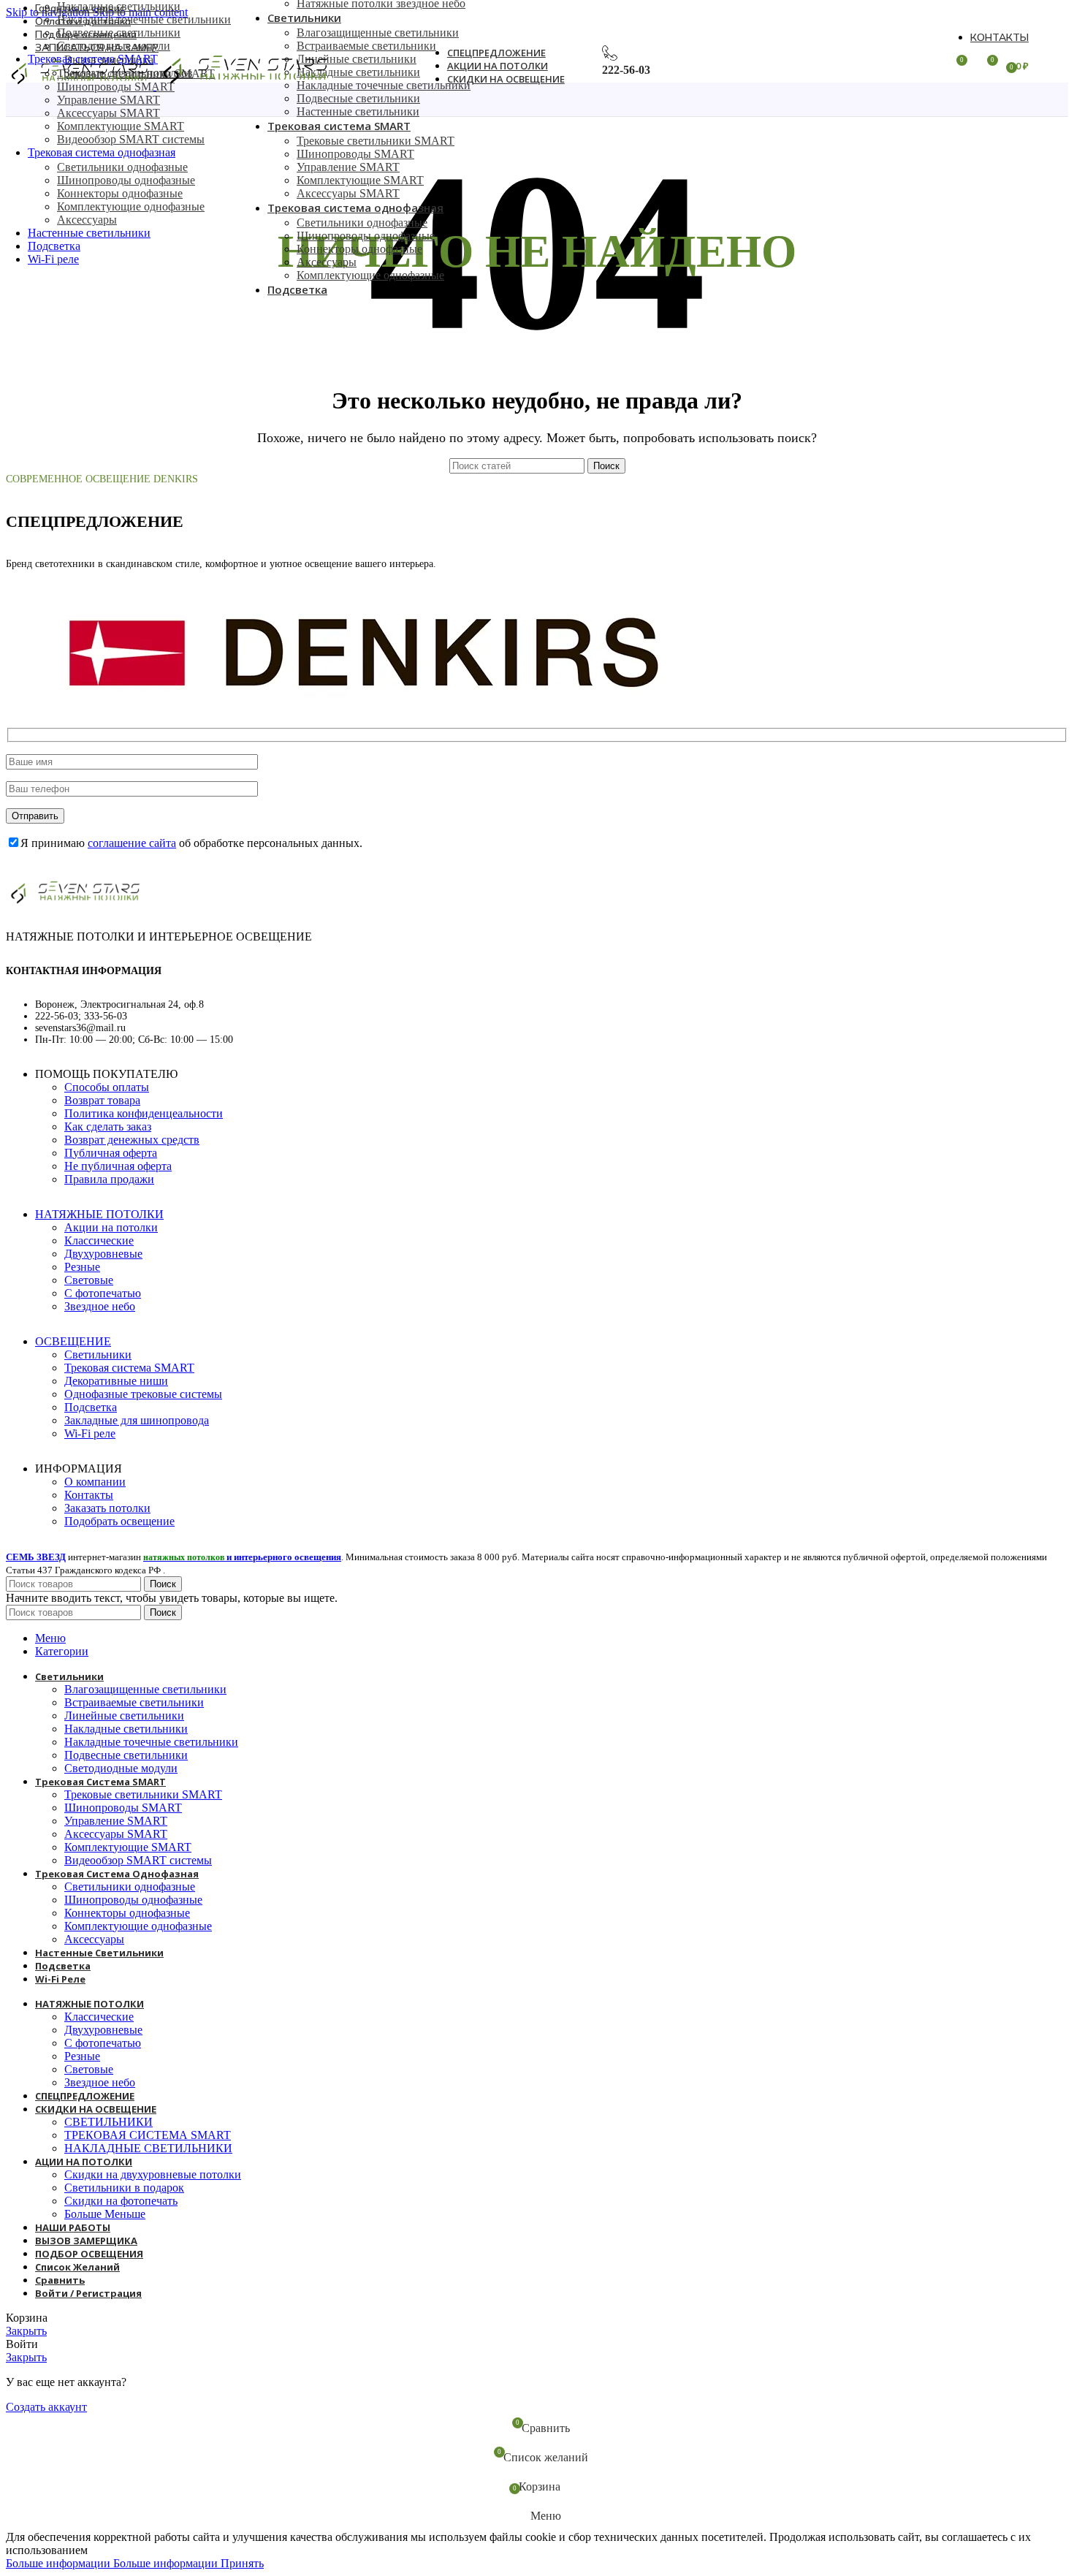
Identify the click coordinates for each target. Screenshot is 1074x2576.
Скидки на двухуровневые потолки (153, 2174)
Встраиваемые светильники (366, 46)
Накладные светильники (119, 6)
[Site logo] (81, 86)
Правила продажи (109, 1179)
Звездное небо (100, 1306)
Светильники (98, 1355)
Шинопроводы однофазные (126, 180)
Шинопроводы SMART (355, 154)
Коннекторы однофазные (120, 193)
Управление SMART (108, 100)
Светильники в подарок (124, 2188)
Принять (242, 2563)
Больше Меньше (105, 2214)
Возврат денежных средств (132, 1140)
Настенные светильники (358, 111)
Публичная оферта (111, 1153)
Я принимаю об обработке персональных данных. (191, 843)
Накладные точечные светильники (144, 19)
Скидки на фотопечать (121, 2201)
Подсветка (91, 1407)
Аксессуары (87, 220)
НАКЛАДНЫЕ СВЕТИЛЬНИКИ (148, 2148)
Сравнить (60, 2280)
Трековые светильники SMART (376, 141)
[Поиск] (366, 66)
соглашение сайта (132, 843)
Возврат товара (102, 1100)
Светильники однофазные (122, 167)
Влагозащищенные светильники (378, 33)
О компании (95, 1482)
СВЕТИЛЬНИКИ (108, 2122)
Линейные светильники (357, 59)
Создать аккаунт (46, 2407)
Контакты (89, 1495)
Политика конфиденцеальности (144, 1113)
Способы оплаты (107, 1087)
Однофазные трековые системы (143, 1394)
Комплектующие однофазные (131, 206)
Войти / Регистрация (88, 2293)
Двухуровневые (103, 1254)
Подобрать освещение (119, 1521)
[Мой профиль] (929, 66)
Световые (89, 1280)
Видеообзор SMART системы (131, 139)
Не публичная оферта (118, 1166)
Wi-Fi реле (90, 1433)
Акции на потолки (111, 1227)
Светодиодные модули (114, 46)
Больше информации (112, 2563)
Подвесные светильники (119, 33)
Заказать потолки (107, 1508)
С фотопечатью (103, 1293)
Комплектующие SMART (121, 126)
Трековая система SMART (129, 1368)
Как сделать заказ (108, 1126)
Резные (82, 1267)
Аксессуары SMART (108, 113)
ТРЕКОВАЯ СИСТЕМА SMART (148, 2135)
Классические (99, 1240)
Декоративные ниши (116, 1381)
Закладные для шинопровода (137, 1420)
